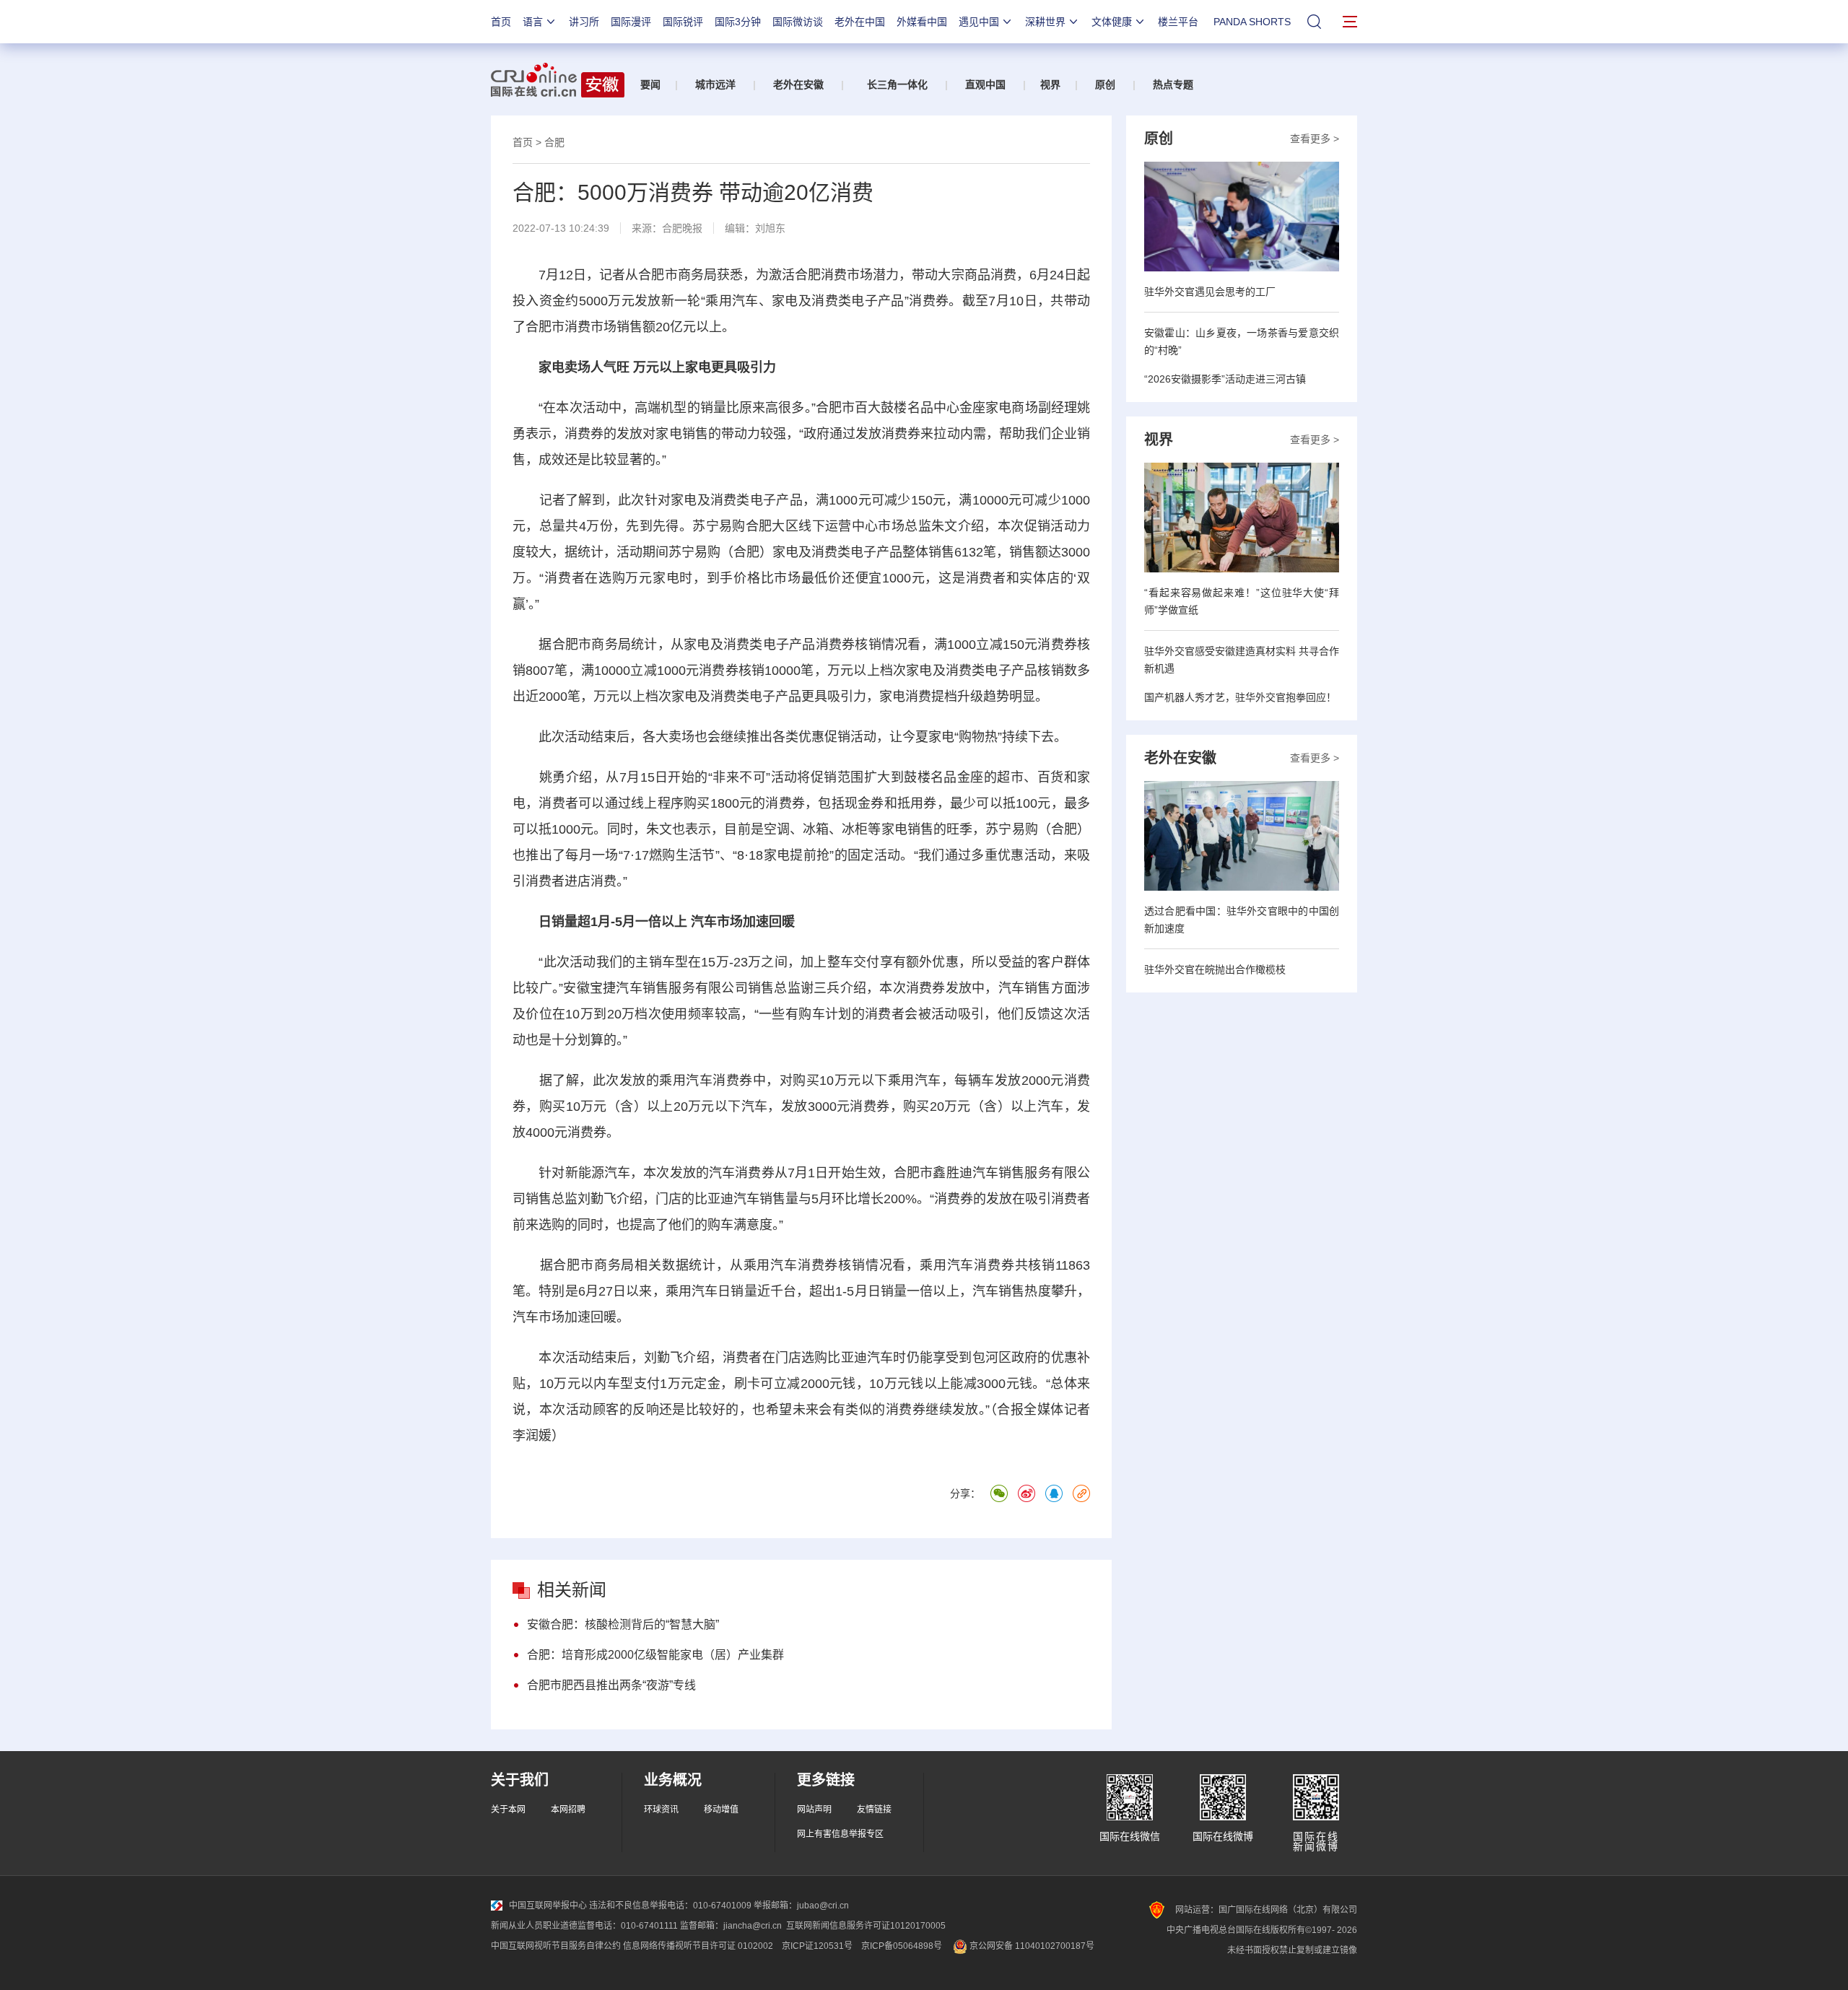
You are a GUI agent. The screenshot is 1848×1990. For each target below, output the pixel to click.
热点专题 (1173, 84)
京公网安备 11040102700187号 (1031, 1946)
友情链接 (874, 1810)
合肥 (554, 142)
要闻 (650, 84)
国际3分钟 (738, 22)
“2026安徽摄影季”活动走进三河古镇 (1225, 379)
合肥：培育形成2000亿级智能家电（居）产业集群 (655, 1655)
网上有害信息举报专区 (840, 1834)
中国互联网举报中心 (548, 1906)
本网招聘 (568, 1810)
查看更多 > (1315, 139)
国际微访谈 (798, 22)
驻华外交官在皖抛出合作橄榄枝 (1215, 969)
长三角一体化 (897, 84)
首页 (501, 22)
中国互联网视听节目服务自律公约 (556, 1946)
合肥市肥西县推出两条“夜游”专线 (611, 1685)
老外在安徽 (798, 84)
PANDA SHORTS (1252, 22)
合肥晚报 (682, 228)
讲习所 (584, 22)
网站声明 (814, 1810)
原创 (1105, 84)
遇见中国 (979, 22)
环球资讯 (661, 1810)
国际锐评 (683, 22)
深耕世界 (1045, 22)
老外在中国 (860, 22)
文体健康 (1112, 22)
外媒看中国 (922, 22)
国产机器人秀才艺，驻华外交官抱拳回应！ (1240, 697)
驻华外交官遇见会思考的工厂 (1210, 292)
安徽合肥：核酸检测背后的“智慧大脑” (623, 1624)
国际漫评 (631, 22)
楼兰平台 (1178, 22)
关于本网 (508, 1810)
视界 (1050, 84)
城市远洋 (715, 84)
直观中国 (985, 84)
